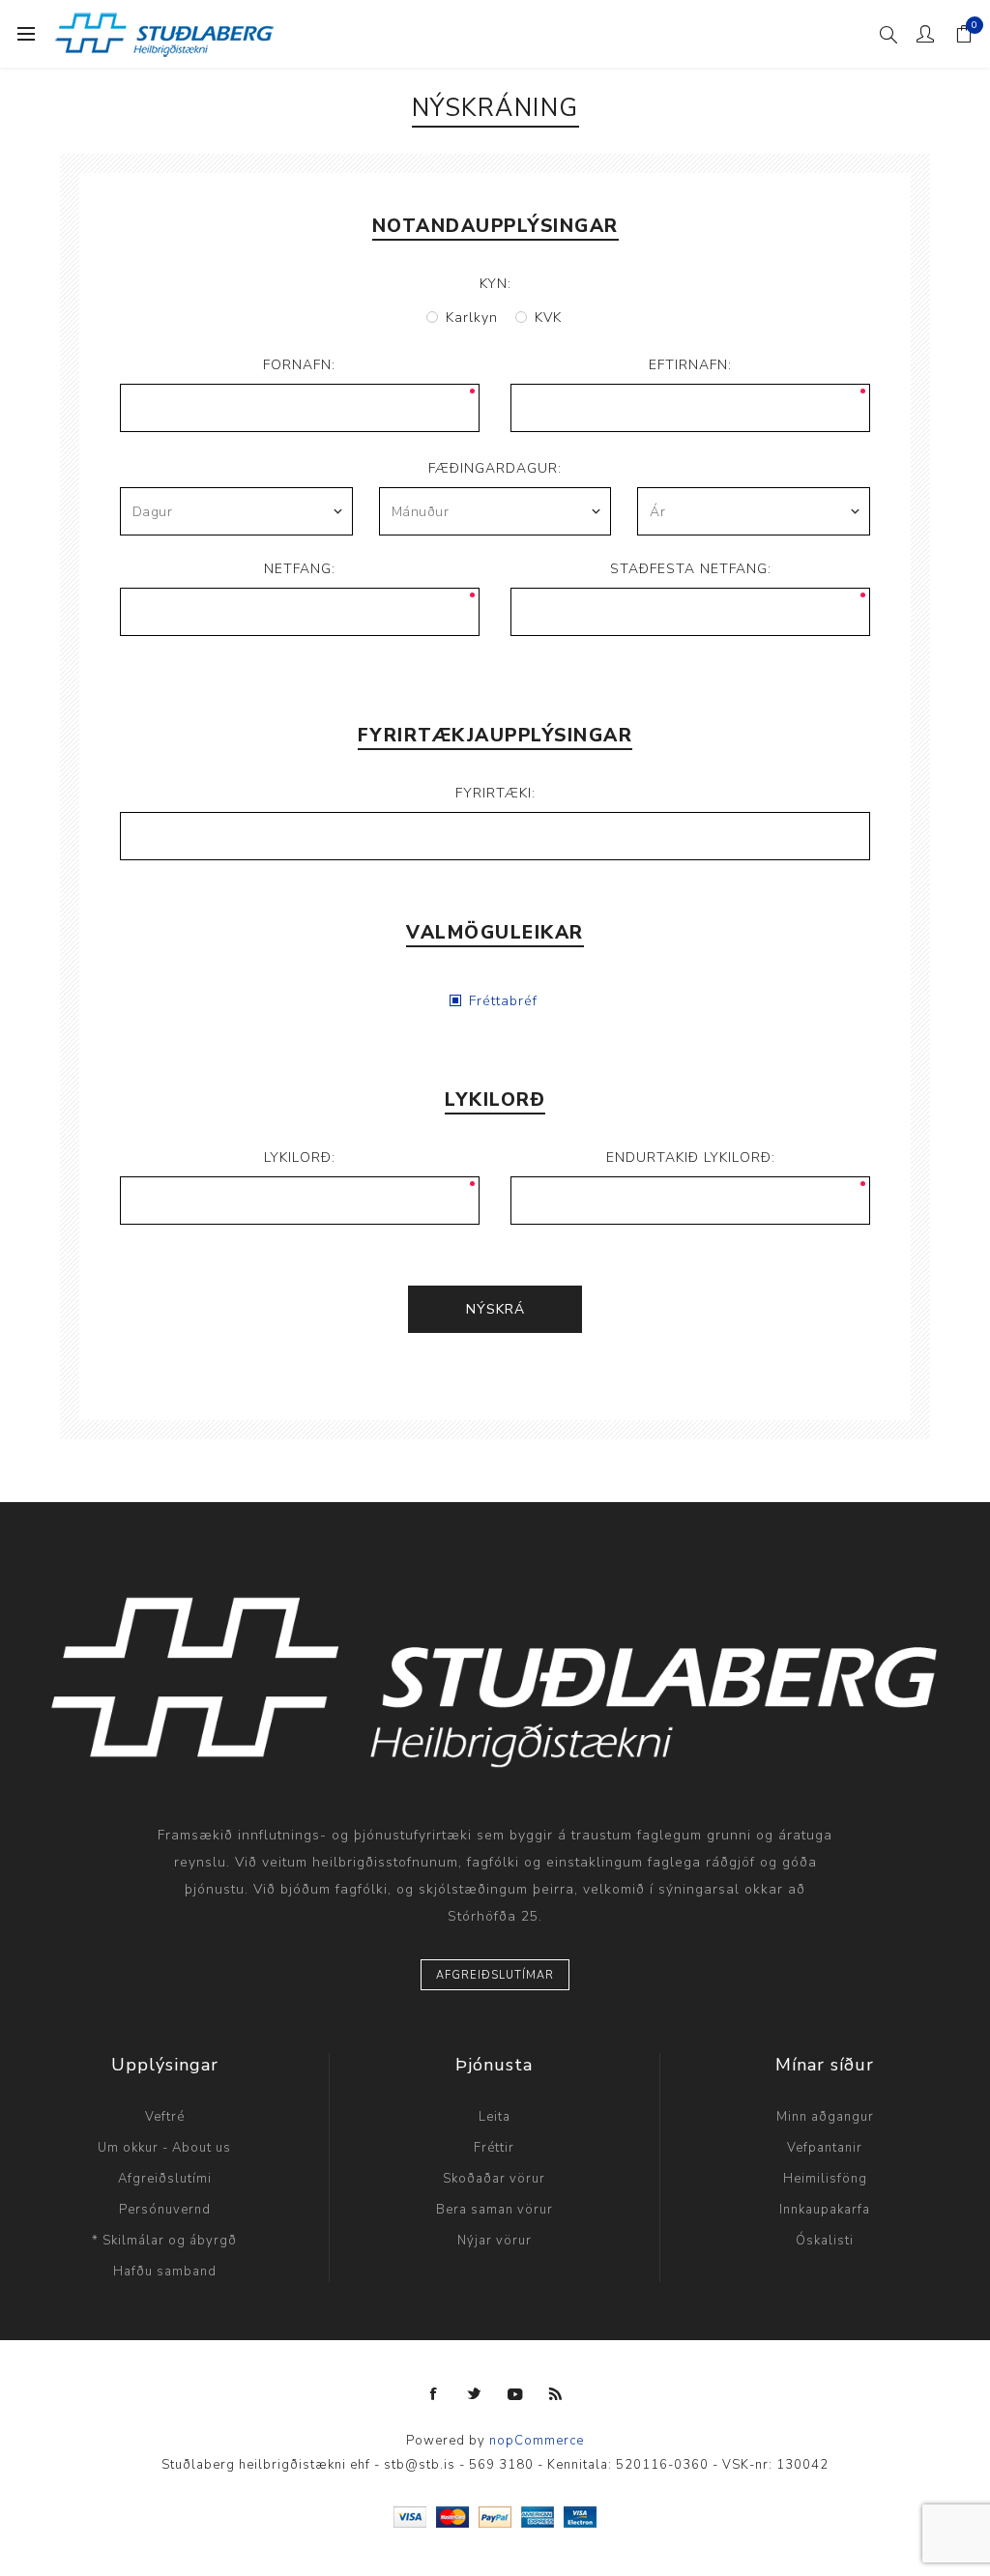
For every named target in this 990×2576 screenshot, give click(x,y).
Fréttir (494, 2148)
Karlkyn (472, 318)
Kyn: (495, 284)
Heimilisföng (825, 2179)
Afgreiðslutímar (495, 1975)
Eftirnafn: (690, 365)
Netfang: (300, 569)
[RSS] (556, 2394)
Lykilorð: (300, 1158)
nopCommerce (537, 2441)
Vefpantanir (825, 2148)
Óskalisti (825, 2241)
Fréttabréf (503, 1001)
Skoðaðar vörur (494, 2179)
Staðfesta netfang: (691, 569)
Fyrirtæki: (495, 793)
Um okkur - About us (164, 2148)
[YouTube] (515, 2394)
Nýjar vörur (495, 2241)
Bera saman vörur (495, 2210)
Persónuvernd (165, 2210)
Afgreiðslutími (165, 2179)
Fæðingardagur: (495, 468)
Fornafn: (299, 365)
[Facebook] (434, 2394)
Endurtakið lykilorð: (691, 1158)
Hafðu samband (165, 2272)
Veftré (165, 2117)
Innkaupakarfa (825, 2210)
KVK (548, 318)
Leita (495, 2117)
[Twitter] (475, 2394)
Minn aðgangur (825, 2117)
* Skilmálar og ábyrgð (164, 2241)
